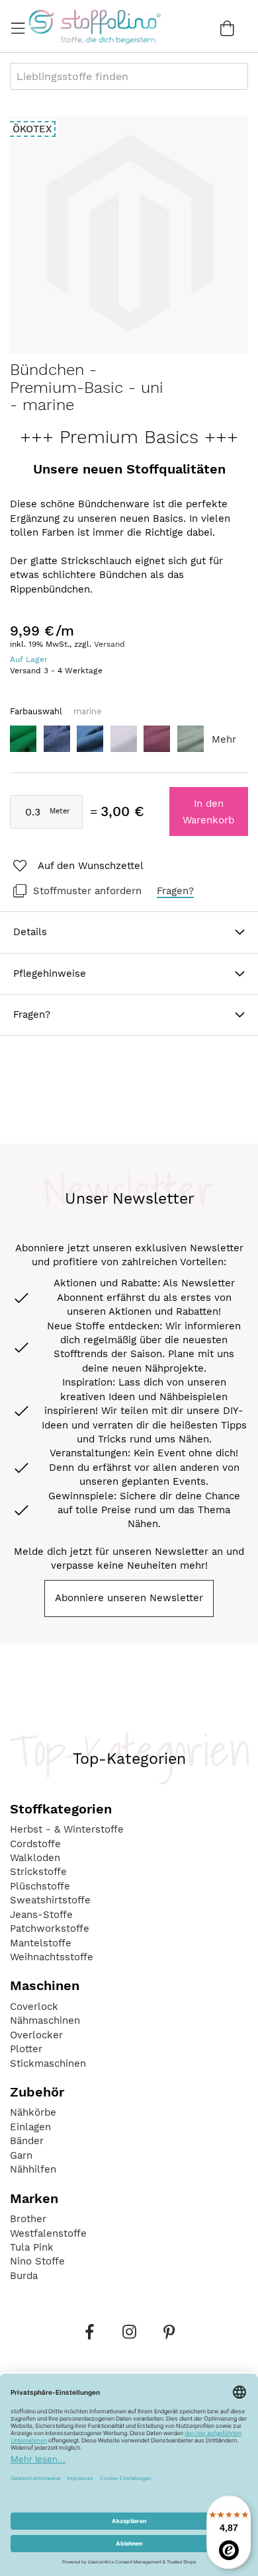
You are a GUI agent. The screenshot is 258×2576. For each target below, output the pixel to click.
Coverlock (34, 2007)
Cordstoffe (35, 1844)
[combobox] (129, 76)
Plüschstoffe (40, 1886)
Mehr (224, 739)
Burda (24, 2276)
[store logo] (94, 26)
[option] (23, 739)
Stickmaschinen (48, 2063)
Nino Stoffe (37, 2261)
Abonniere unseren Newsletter (129, 1598)
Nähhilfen (33, 2169)
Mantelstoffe (41, 1943)
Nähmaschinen (45, 2020)
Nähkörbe (33, 2112)
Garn (21, 2155)
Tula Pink (32, 2247)
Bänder (27, 2141)
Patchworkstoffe (50, 1929)
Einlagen (30, 2127)
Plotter (26, 2049)
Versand (109, 644)
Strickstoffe (38, 1872)
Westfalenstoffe (48, 2233)
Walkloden (35, 1858)
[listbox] (129, 742)
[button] (77, 866)
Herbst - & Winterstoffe (67, 1829)
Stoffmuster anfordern (87, 891)
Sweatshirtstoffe (50, 1900)
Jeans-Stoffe (41, 1915)
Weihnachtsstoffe (52, 1957)
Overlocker (36, 2035)
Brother (28, 2219)
